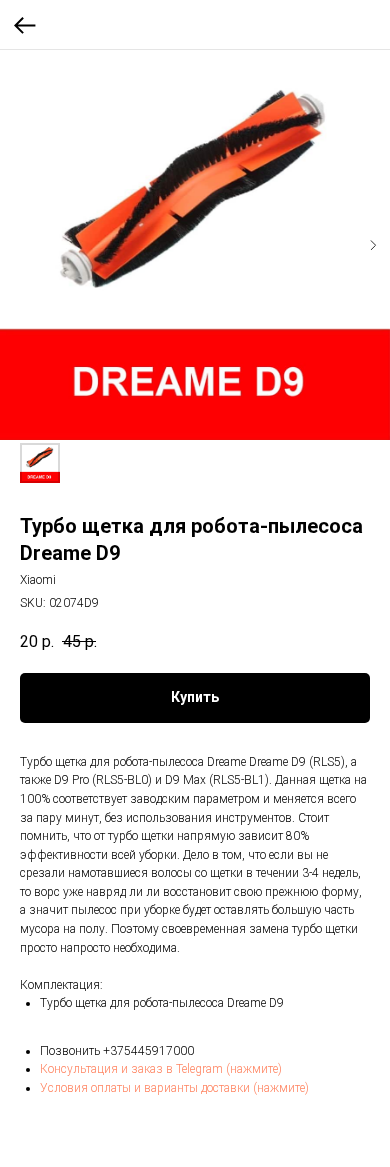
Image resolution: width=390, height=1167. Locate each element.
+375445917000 (148, 1051)
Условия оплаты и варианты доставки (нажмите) (174, 1088)
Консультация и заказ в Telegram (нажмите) (161, 1069)
